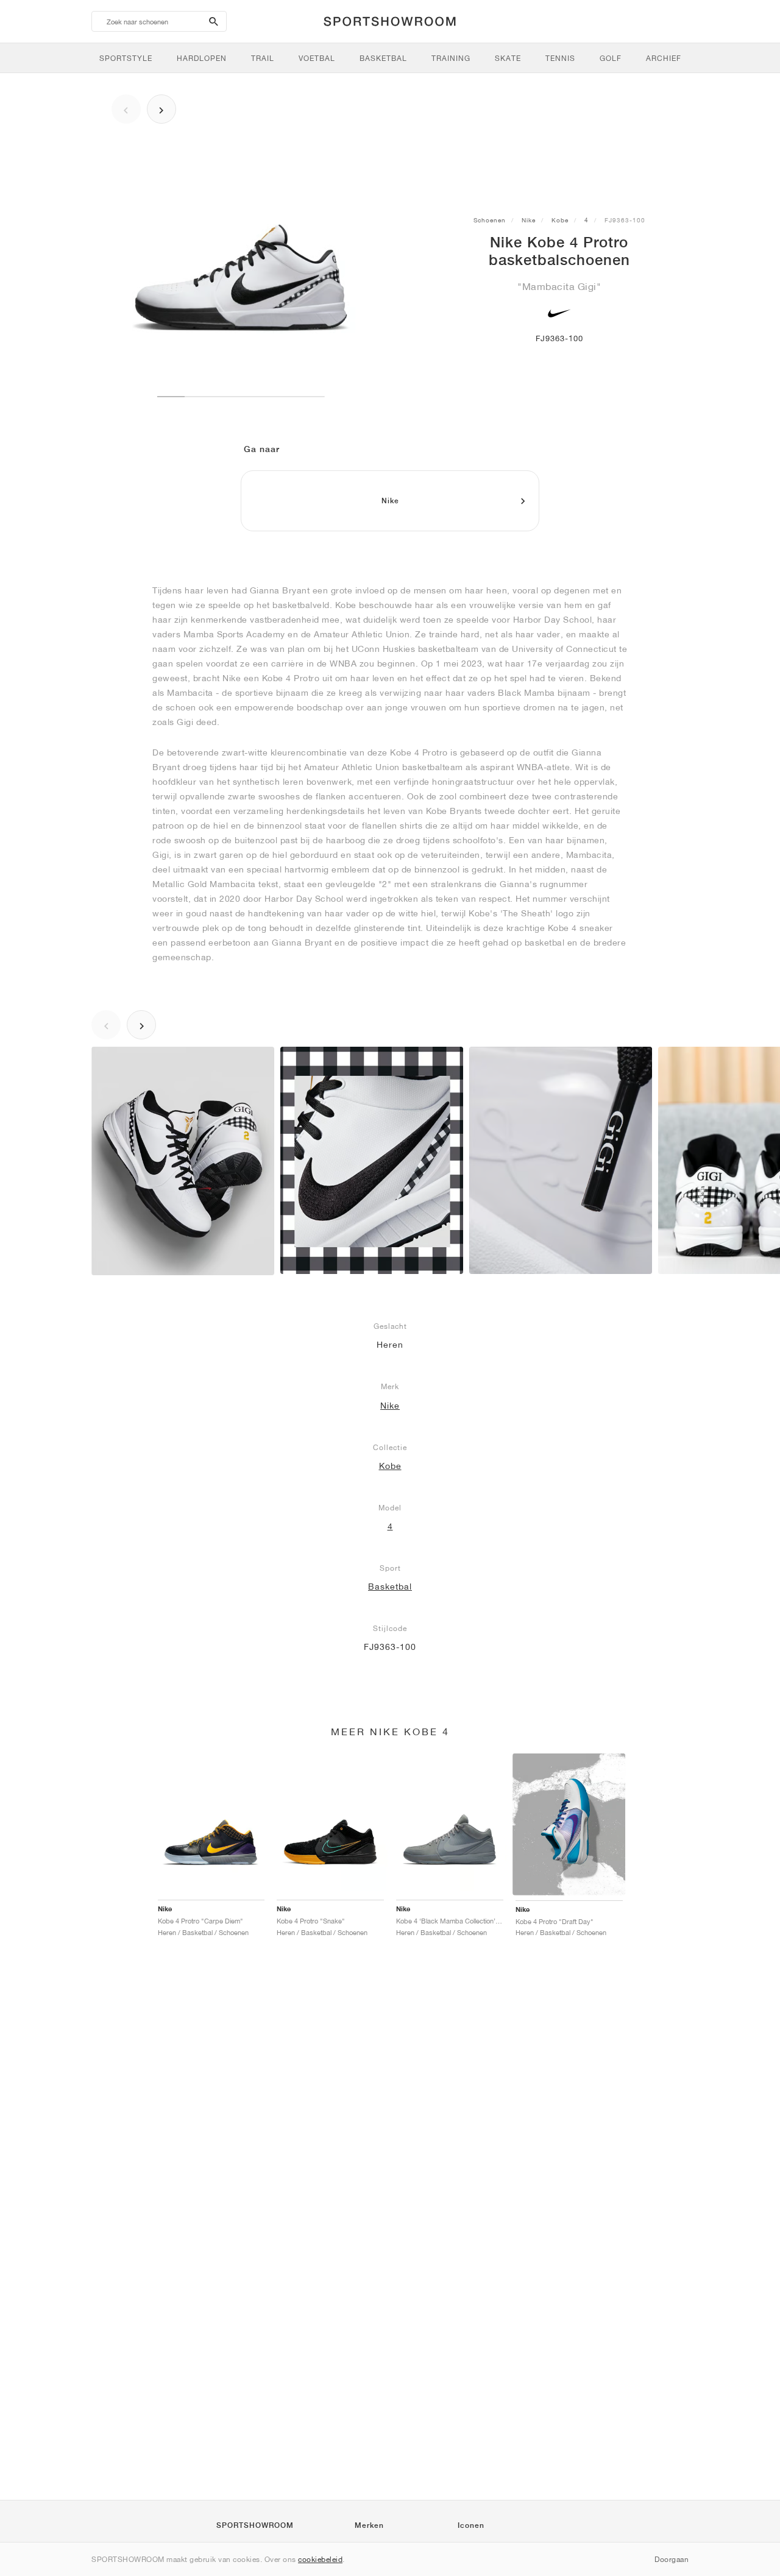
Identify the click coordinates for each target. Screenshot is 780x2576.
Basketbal (390, 1587)
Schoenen (490, 220)
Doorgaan (672, 2559)
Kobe (560, 220)
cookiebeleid (320, 2559)
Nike (529, 220)
